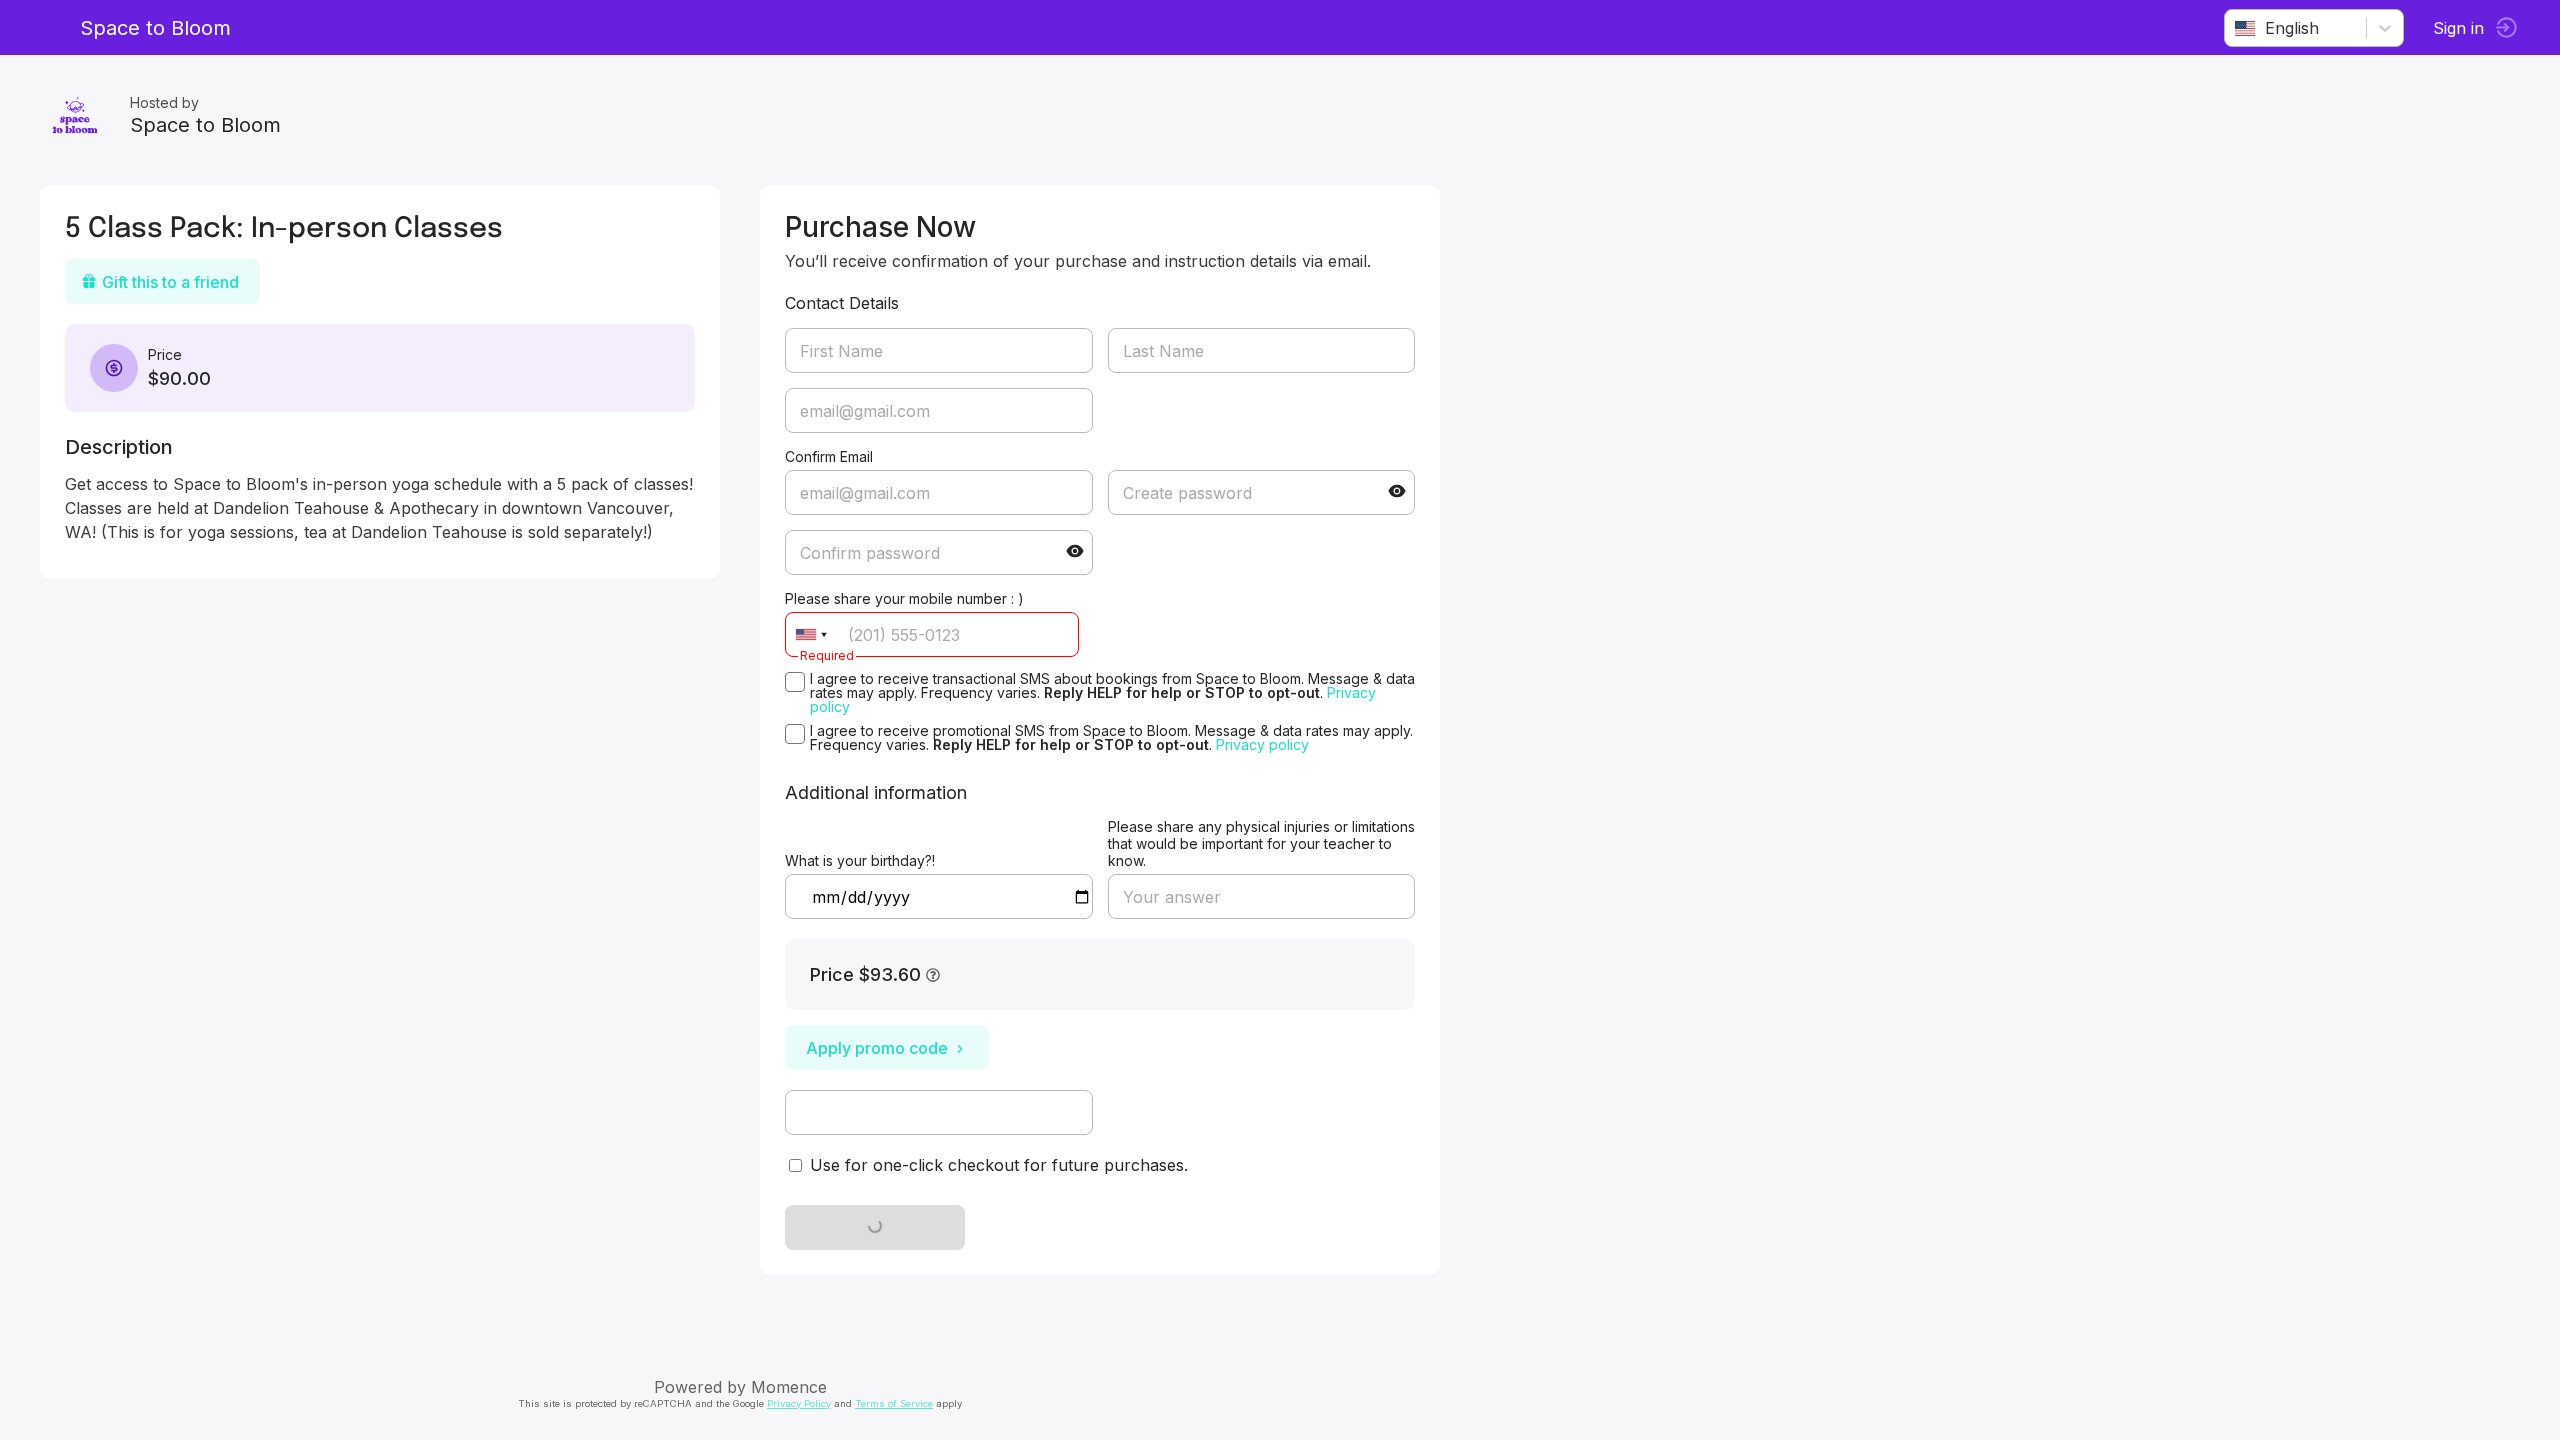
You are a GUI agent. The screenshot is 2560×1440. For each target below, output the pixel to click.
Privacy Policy (799, 1403)
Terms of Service (894, 1403)
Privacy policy (1262, 744)
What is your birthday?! (860, 860)
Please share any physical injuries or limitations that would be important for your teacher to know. (1261, 843)
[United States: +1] (811, 634)
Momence (789, 1387)
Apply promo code (877, 1048)
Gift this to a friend (170, 282)
